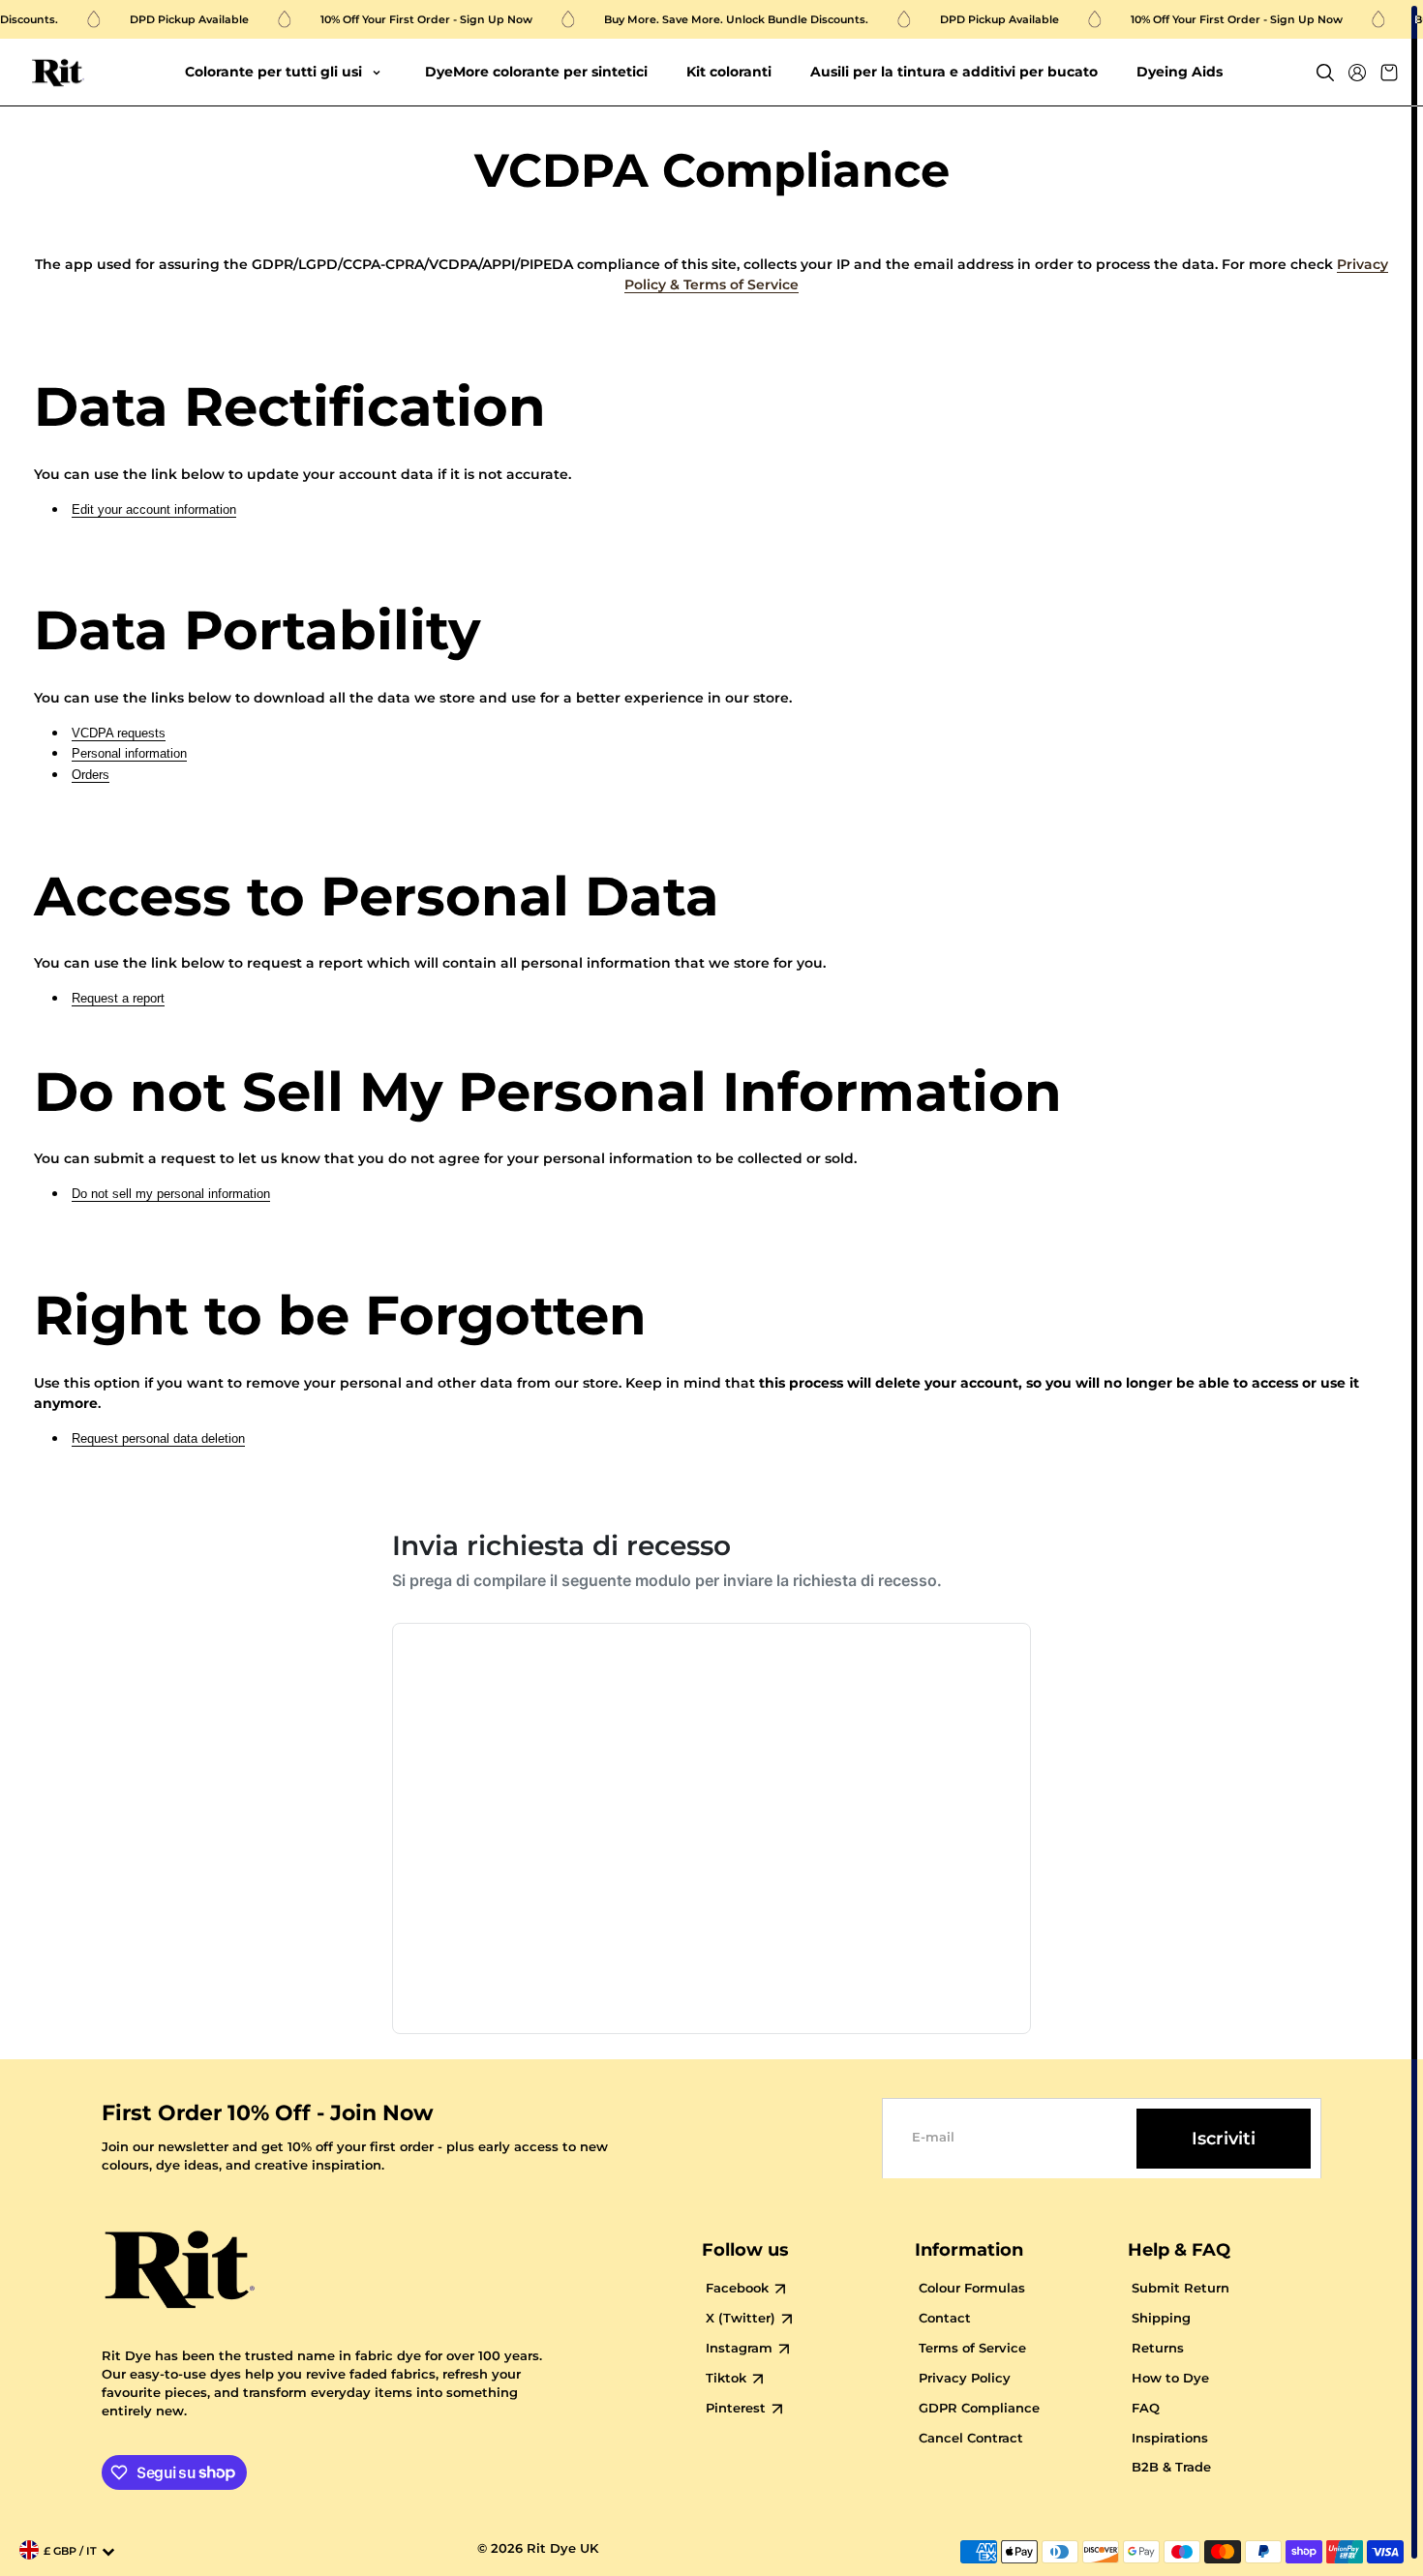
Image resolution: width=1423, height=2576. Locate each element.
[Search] (1325, 73)
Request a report (118, 998)
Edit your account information (154, 509)
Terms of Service (972, 2348)
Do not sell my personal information (171, 1194)
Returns (1158, 2348)
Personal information (129, 753)
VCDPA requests (119, 733)
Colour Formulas (972, 2288)
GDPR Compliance (979, 2408)
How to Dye (1170, 2378)
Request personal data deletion (158, 1438)
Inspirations (1170, 2438)
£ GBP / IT (70, 2551)
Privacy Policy (965, 2378)
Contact (945, 2318)
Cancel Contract (971, 2438)
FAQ (1146, 2408)
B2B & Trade (1171, 2467)
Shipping (1161, 2318)
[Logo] (58, 73)
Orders (91, 775)
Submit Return (1181, 2288)
